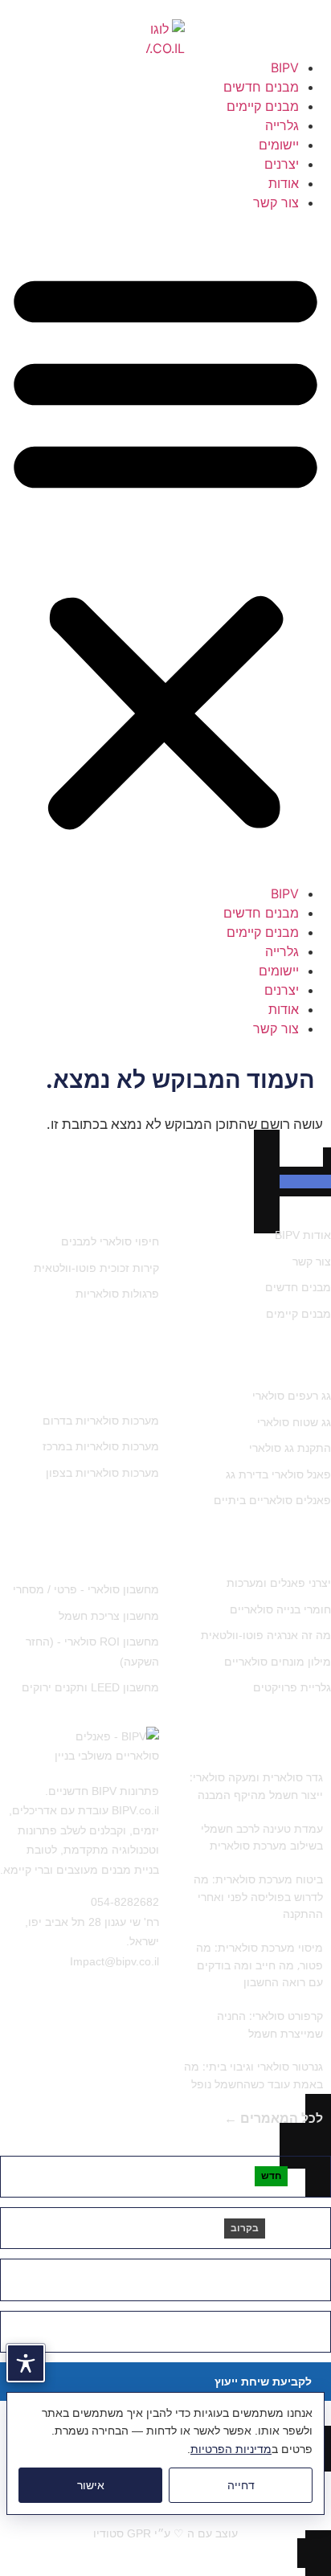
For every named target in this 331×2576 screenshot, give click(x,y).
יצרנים (282, 164)
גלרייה (282, 125)
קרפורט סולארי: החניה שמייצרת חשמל (270, 2024)
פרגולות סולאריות (117, 1294)
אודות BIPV (303, 1235)
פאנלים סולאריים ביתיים (272, 1500)
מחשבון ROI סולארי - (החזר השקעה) (92, 1652)
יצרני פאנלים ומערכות (279, 1583)
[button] (165, 548)
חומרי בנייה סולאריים (280, 1609)
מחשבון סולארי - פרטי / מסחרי (86, 1589)
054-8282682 (125, 1902)
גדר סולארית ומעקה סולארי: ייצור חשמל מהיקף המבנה (256, 1786)
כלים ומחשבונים (111, 1551)
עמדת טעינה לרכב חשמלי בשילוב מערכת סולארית (262, 1837)
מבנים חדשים (261, 87)
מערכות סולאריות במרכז (101, 1446)
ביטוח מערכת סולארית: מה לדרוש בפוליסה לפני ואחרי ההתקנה (258, 1896)
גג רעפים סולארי (292, 1396)
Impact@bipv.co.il (114, 1961)
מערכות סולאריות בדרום (101, 1421)
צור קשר (276, 202)
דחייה (241, 2485)
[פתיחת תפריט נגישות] (26, 2363)
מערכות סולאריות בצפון (102, 1473)
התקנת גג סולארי (290, 1448)
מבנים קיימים (263, 106)
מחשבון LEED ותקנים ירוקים (90, 1687)
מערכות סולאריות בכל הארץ (96, 1373)
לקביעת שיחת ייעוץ (263, 2382)
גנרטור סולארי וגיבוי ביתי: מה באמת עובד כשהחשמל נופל (253, 2075)
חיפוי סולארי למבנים (110, 1241)
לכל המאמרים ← (274, 2118)
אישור (91, 2485)
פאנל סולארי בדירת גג (278, 1474)
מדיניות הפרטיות (231, 2449)
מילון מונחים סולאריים (278, 1662)
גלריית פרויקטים (292, 1687)
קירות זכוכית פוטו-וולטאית (96, 1268)
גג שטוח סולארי (294, 1422)
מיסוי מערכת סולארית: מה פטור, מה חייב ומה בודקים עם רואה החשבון (259, 1965)
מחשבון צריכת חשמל (109, 1616)
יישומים (279, 145)
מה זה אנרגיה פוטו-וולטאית (266, 1635)
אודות (284, 183)
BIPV (285, 67)
